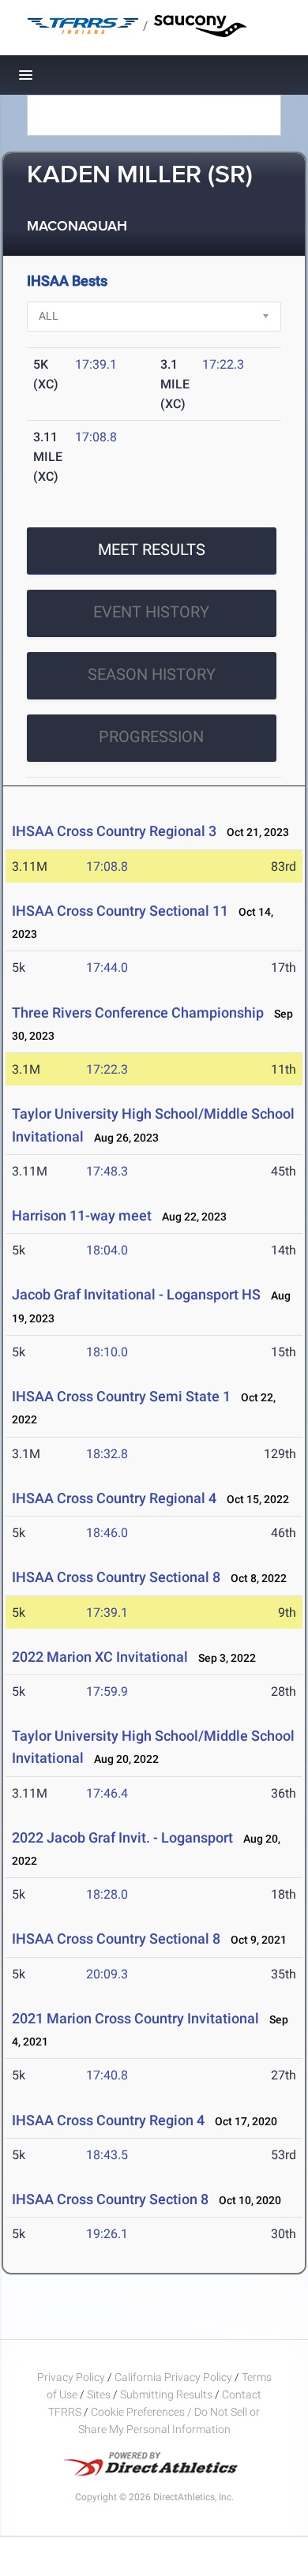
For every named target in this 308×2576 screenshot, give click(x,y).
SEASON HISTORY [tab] (152, 674)
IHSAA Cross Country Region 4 (108, 2120)
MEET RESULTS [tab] (152, 549)
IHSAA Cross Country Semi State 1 (121, 1396)
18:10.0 (107, 1352)
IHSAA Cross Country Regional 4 (114, 1498)
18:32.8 (107, 1454)
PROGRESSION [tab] (151, 737)
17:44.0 (107, 967)
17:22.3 (223, 364)
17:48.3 (107, 1171)
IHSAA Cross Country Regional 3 (114, 831)
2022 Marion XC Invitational (101, 1657)
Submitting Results (166, 2394)
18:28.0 (107, 1894)
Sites (99, 2394)
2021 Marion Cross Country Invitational (135, 2018)
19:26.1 (107, 2234)
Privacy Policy (71, 2377)
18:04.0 (107, 1250)
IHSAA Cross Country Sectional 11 (120, 911)
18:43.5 (107, 2155)
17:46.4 (107, 1793)
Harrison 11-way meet (82, 1215)
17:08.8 (96, 437)
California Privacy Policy (173, 2377)
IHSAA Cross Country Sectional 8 (116, 1577)
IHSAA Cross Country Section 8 (110, 2199)
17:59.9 (107, 1691)
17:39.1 (96, 364)
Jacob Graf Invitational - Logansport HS (136, 1294)
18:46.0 (107, 1533)
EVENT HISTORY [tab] (151, 612)
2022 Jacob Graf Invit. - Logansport (122, 1837)
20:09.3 (107, 1974)
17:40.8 (107, 2075)
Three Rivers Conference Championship (138, 1012)
